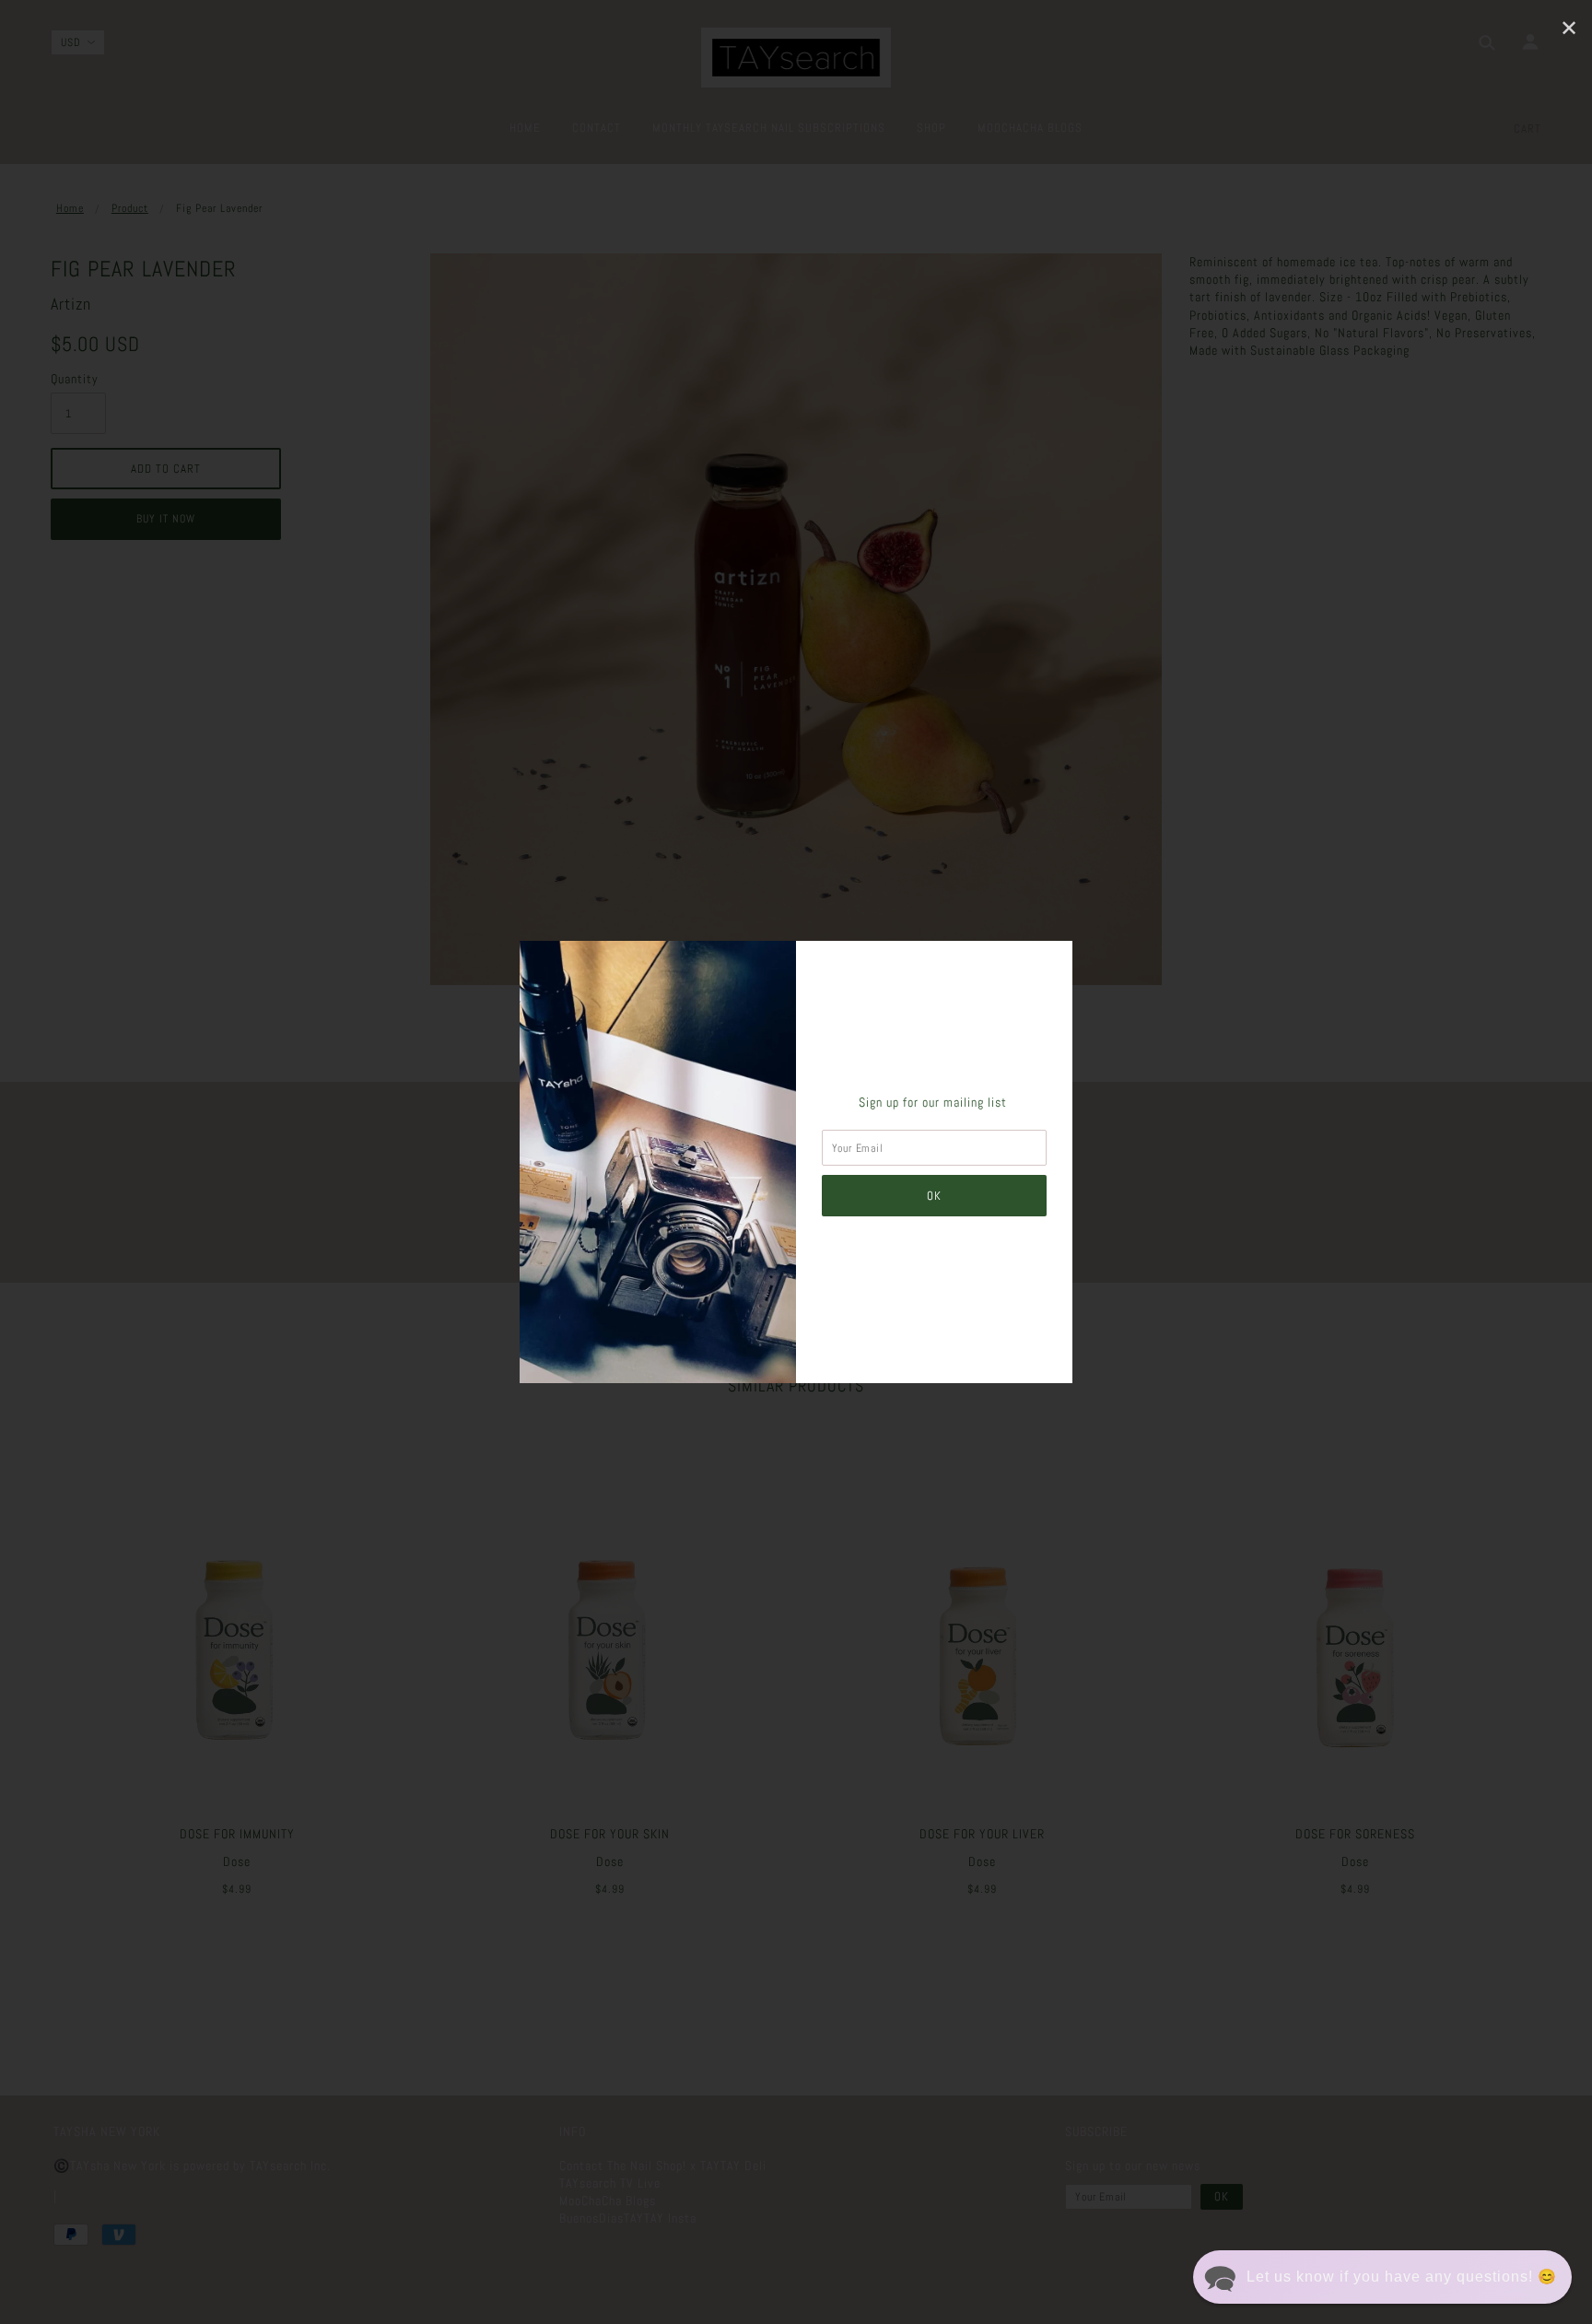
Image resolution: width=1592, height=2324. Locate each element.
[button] (1382, 2277)
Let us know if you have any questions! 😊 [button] (1402, 2277)
